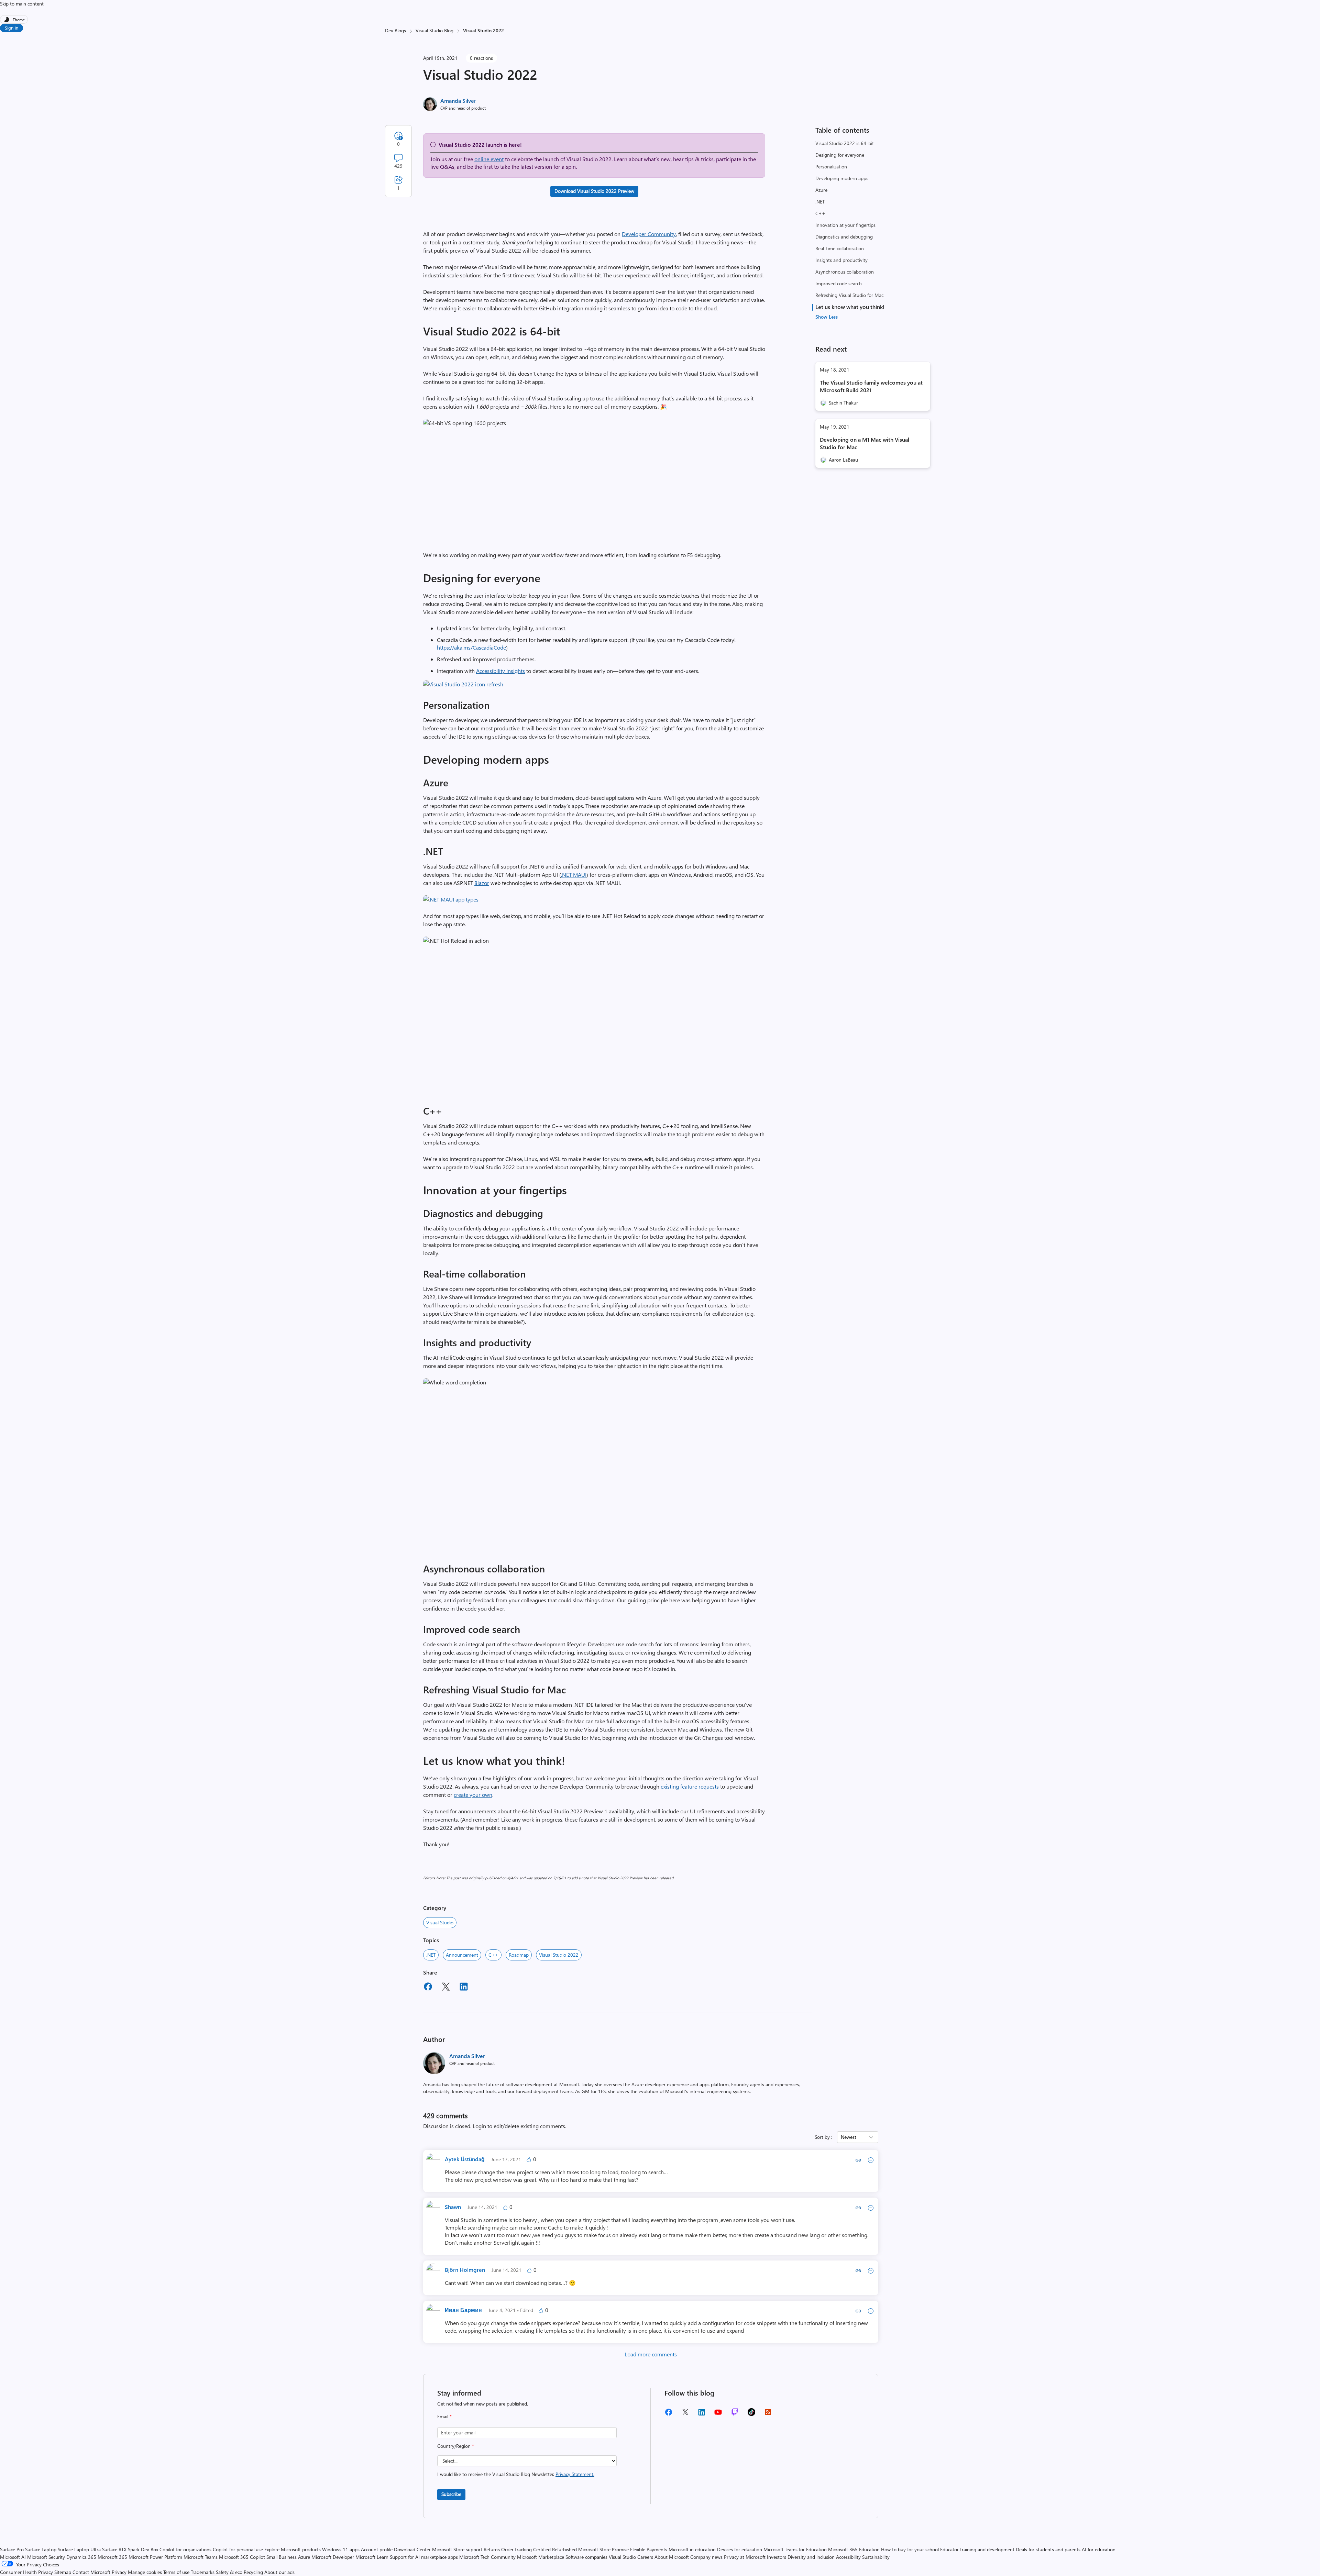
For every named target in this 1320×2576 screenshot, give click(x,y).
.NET (820, 202)
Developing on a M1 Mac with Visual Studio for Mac (865, 443)
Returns (492, 2549)
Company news (706, 2557)
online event (489, 159)
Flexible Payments (649, 2549)
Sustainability (876, 2557)
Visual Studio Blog (434, 30)
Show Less (827, 317)
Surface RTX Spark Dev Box (130, 2549)
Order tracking (516, 2549)
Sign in (12, 28)
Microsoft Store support (457, 2549)
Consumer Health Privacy (26, 2572)
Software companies (586, 2557)
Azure (821, 190)
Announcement (462, 1955)
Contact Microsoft (91, 2572)
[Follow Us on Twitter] (685, 2414)
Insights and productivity (841, 260)
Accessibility (848, 2557)
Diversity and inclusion (811, 2557)
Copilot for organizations (185, 2549)
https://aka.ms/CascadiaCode (471, 647)
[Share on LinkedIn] (464, 1988)
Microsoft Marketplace (541, 2557)
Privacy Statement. (575, 2474)
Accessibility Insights (500, 671)
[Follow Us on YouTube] (718, 2415)
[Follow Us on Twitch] (735, 2414)
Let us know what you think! (850, 307)
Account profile (377, 2549)
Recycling (253, 2572)
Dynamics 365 (81, 2557)
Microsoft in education (692, 2549)
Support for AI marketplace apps (424, 2557)
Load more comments (651, 2354)
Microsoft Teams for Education (795, 2549)
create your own (473, 1795)
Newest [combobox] (849, 2137)
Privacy (120, 2572)
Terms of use (176, 2572)
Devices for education (740, 2549)
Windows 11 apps (341, 2549)
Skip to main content (22, 4)
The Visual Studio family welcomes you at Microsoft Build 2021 (871, 386)
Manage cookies (145, 2572)
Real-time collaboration (840, 248)
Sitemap (63, 2572)
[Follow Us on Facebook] (669, 2415)
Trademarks (203, 2572)
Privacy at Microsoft (745, 2557)
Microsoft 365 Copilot (242, 2557)
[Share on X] (446, 1988)
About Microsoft (672, 2557)
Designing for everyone (840, 155)
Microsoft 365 (112, 2557)
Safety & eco (229, 2572)
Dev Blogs (395, 30)
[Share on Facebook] (428, 1988)
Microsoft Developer (333, 2557)
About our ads (279, 2572)
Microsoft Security (46, 2557)
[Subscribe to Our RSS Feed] (768, 2414)
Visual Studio (440, 1922)
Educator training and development (977, 2549)
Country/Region (456, 2446)
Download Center (412, 2549)
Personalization (831, 167)
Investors (777, 2557)
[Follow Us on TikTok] (751, 2414)
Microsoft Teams (201, 2557)
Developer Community (649, 234)
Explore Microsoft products (293, 2549)
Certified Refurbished (555, 2549)
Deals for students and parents (1048, 2549)
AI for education (1099, 2549)
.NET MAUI (574, 875)
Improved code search (839, 283)
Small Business (282, 2557)
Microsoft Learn (372, 2557)
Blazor (482, 883)
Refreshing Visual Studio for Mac (849, 295)
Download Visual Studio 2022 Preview (594, 191)
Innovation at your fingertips (845, 225)
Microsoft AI (13, 2557)
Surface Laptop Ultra (79, 2549)
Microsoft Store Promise (603, 2549)
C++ (820, 213)
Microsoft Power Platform (155, 2557)
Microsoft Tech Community (487, 2557)
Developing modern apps (842, 178)
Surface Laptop (41, 2549)
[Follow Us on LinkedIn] (702, 2415)
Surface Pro (12, 2549)
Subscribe (451, 2494)
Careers (645, 2557)
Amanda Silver (458, 101)
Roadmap (519, 1955)
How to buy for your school (910, 2549)
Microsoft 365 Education (854, 2549)
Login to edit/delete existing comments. (519, 2126)
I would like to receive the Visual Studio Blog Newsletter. (516, 2474)
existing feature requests (690, 1786)
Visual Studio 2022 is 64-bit (845, 143)
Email (444, 2416)
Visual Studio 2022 (559, 1955)
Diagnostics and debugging (844, 237)
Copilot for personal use (238, 2549)
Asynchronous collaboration (845, 272)
